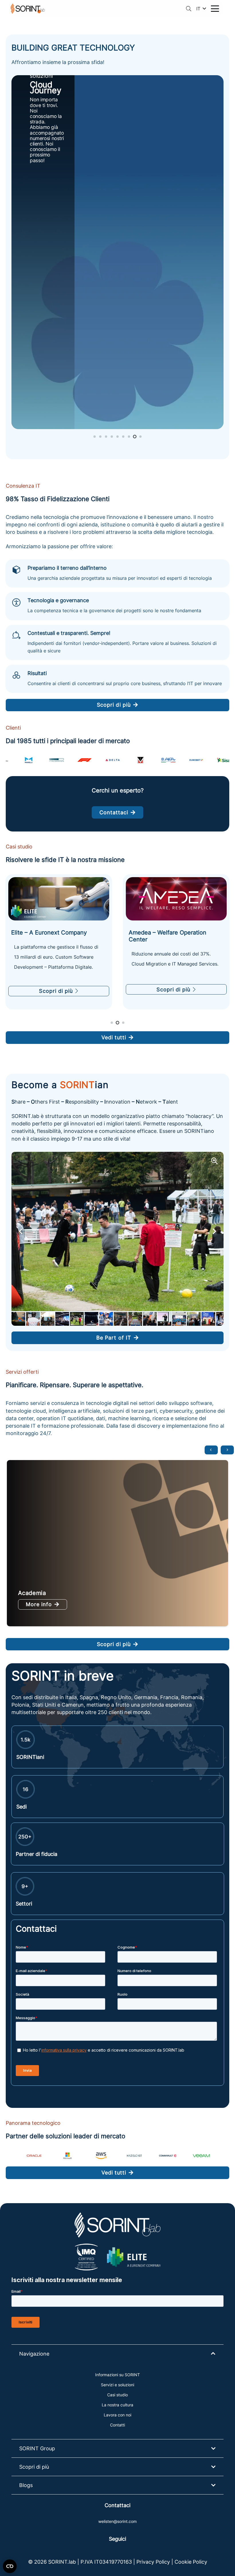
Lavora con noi (117, 2415)
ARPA (26, 1593)
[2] (34, 2156)
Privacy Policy (153, 2562)
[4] (101, 2156)
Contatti (117, 2425)
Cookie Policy (191, 2562)
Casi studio (117, 2395)
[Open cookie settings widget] (10, 2566)
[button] (189, 9)
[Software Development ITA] (117, 252)
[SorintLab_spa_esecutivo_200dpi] (28, 9)
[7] (201, 2156)
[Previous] (211, 1450)
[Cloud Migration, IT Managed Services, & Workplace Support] (59, 899)
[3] (67, 2156)
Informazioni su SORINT (117, 2375)
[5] (135, 2156)
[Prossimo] (227, 1450)
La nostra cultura (117, 2405)
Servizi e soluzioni (117, 2385)
